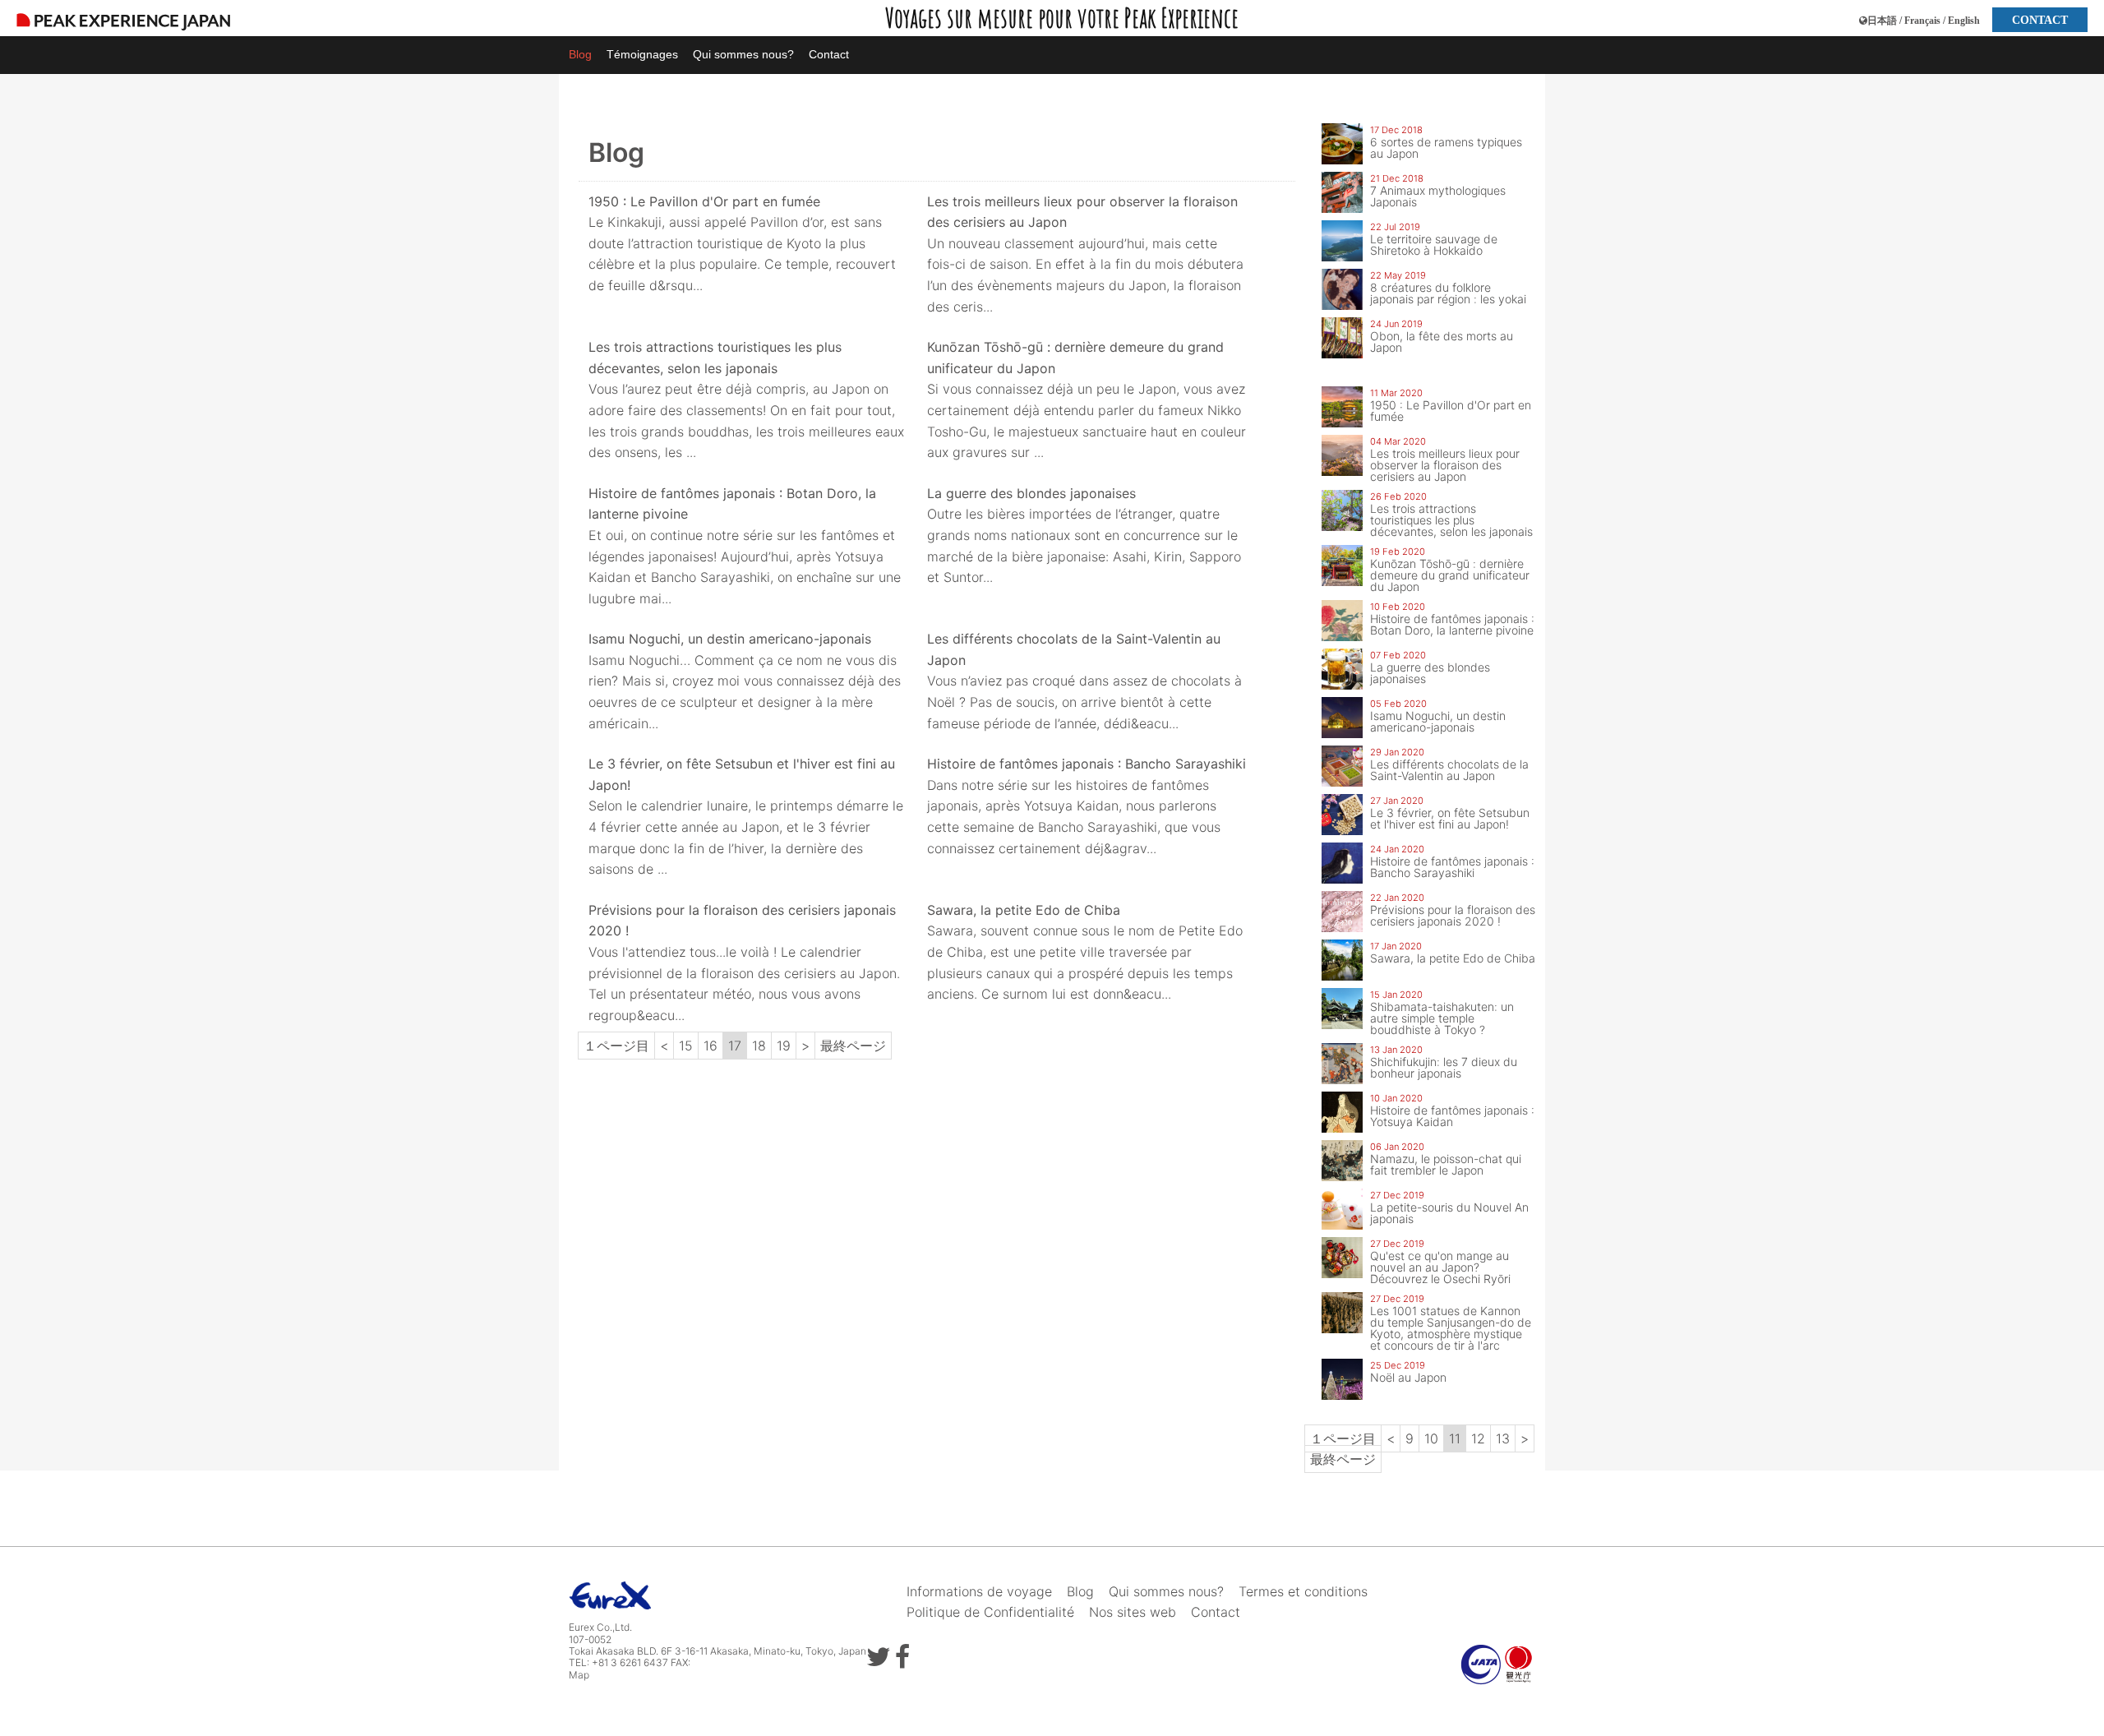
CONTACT (2040, 20)
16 (711, 1046)
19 (784, 1046)
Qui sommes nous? (743, 54)
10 (1431, 1438)
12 (1478, 1438)
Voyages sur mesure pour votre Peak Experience (1062, 18)
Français (1922, 21)
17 (735, 1046)
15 (686, 1046)
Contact (829, 54)
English (1964, 21)
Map (579, 1675)
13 (1503, 1438)
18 (759, 1046)
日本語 (1882, 21)
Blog (580, 54)
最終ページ (853, 1046)
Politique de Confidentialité (990, 1612)
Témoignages (642, 54)
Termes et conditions (1303, 1591)
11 (1455, 1438)
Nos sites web (1133, 1612)
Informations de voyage (979, 1591)
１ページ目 (616, 1046)
